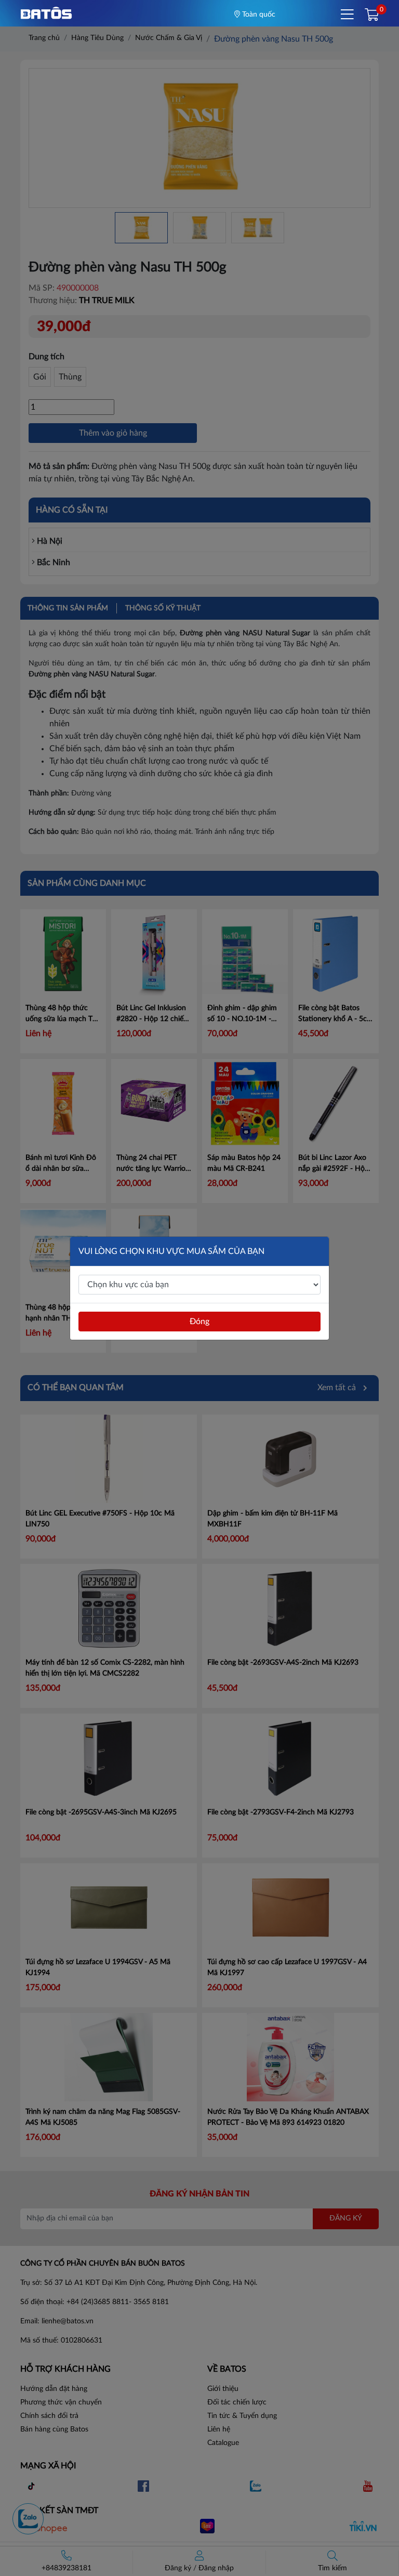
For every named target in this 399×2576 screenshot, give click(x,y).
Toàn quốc (258, 15)
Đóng (199, 1322)
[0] (372, 16)
